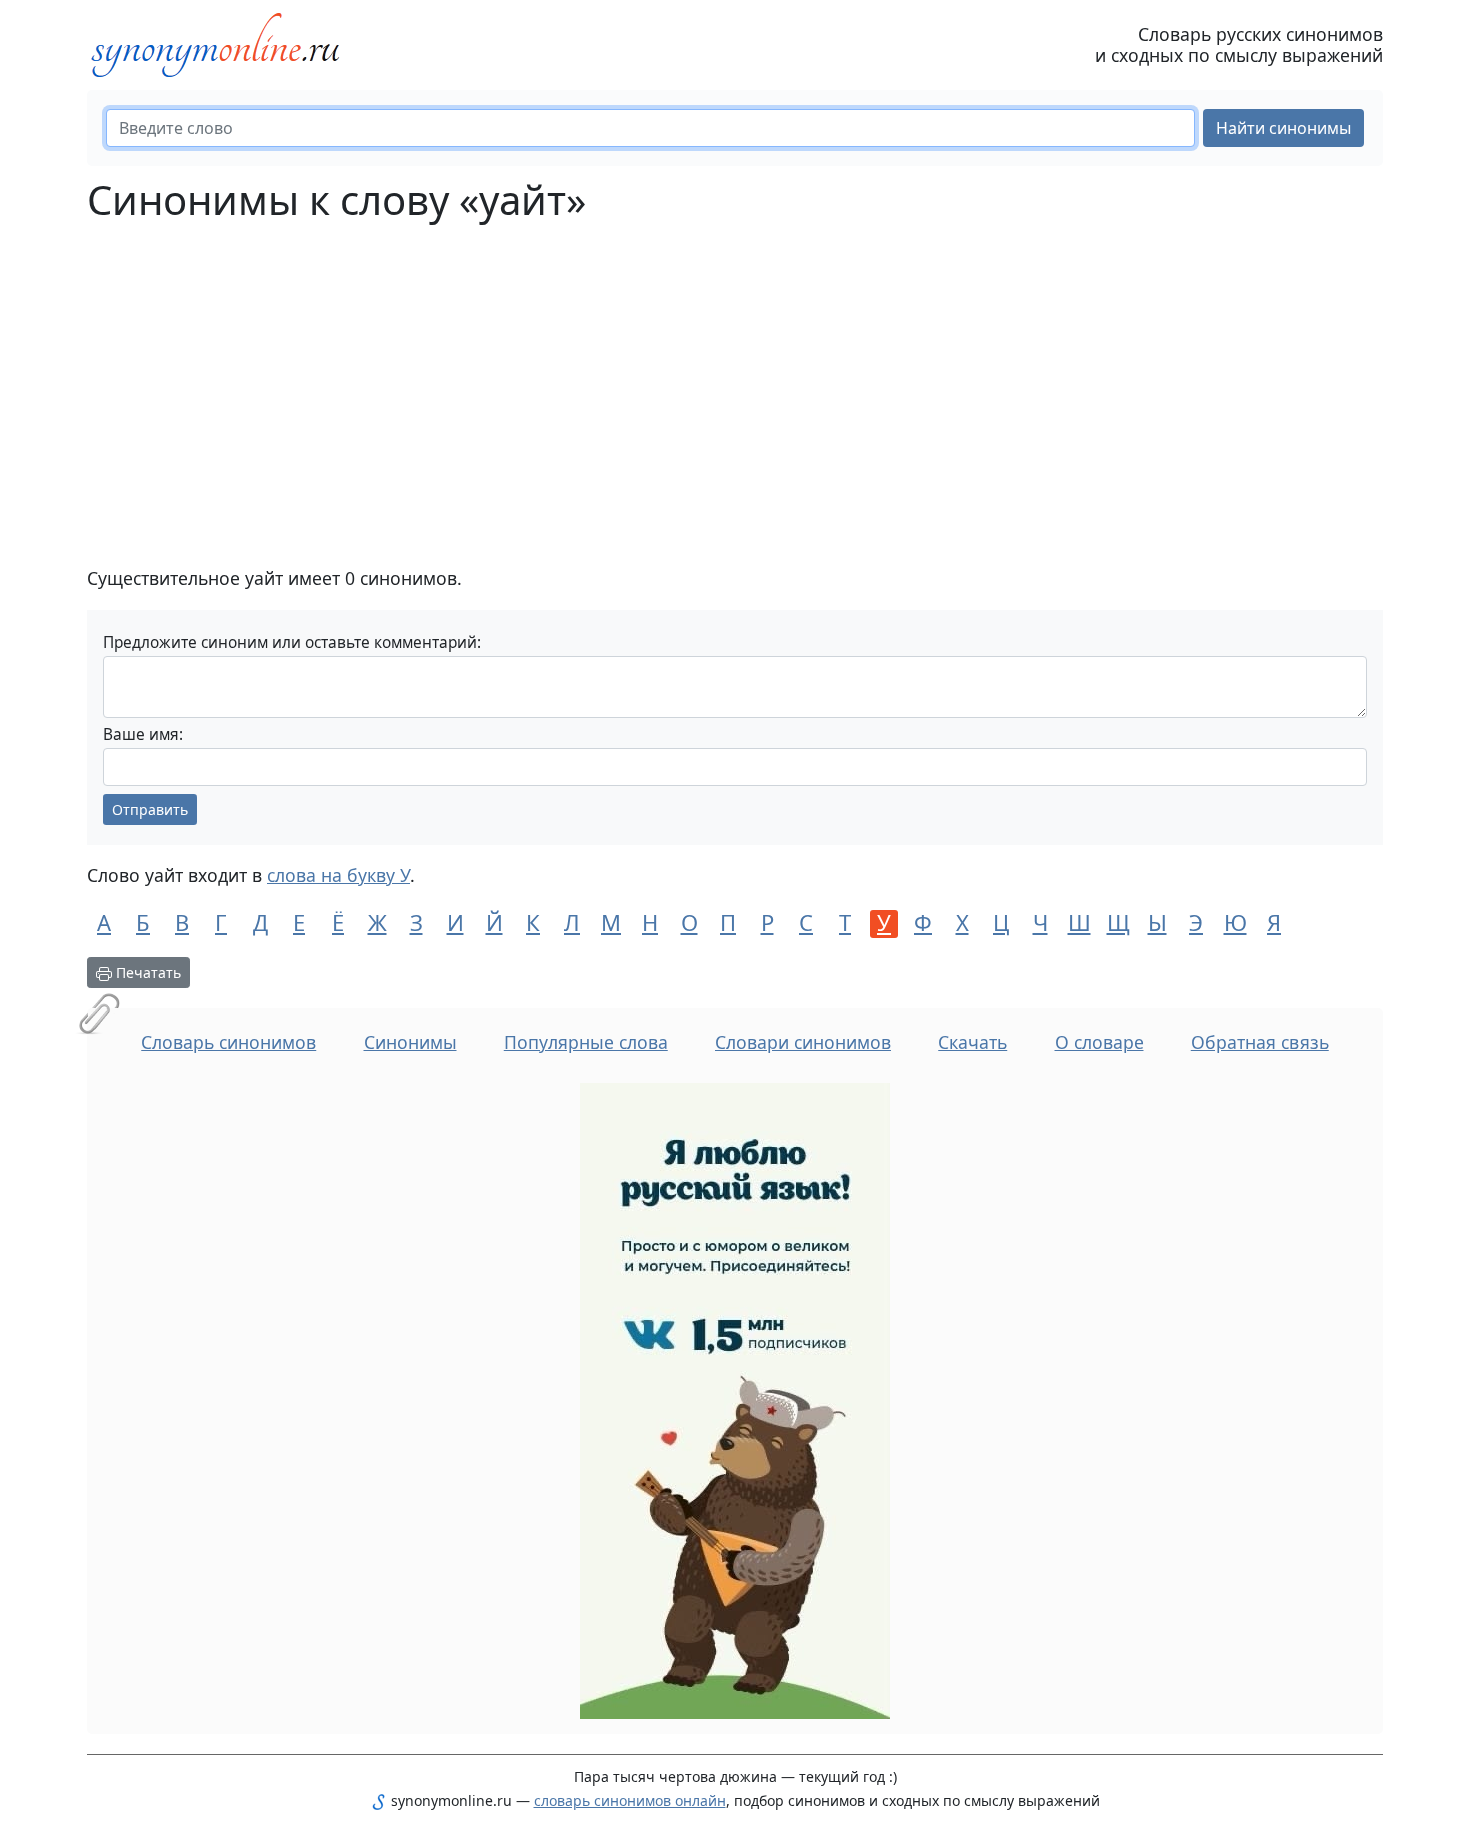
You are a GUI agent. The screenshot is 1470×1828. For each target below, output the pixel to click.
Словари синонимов (803, 1042)
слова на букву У (338, 875)
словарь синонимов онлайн (630, 1800)
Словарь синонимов (228, 1042)
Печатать (146, 972)
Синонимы (410, 1042)
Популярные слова (586, 1042)
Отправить (150, 809)
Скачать (972, 1042)
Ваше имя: (143, 734)
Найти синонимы (1283, 128)
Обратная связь (1260, 1042)
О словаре (1099, 1042)
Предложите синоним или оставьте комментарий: (292, 642)
